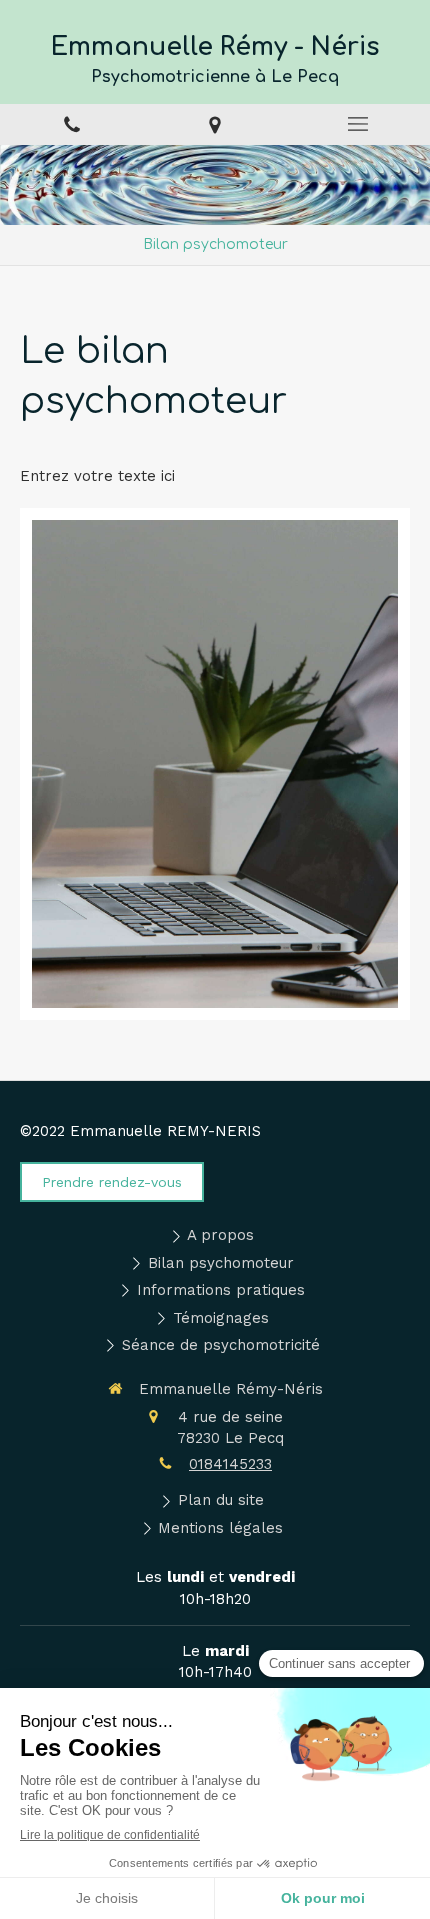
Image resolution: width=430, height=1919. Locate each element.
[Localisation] (214, 124)
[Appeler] (71, 124)
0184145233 (230, 1464)
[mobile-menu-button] (358, 124)
